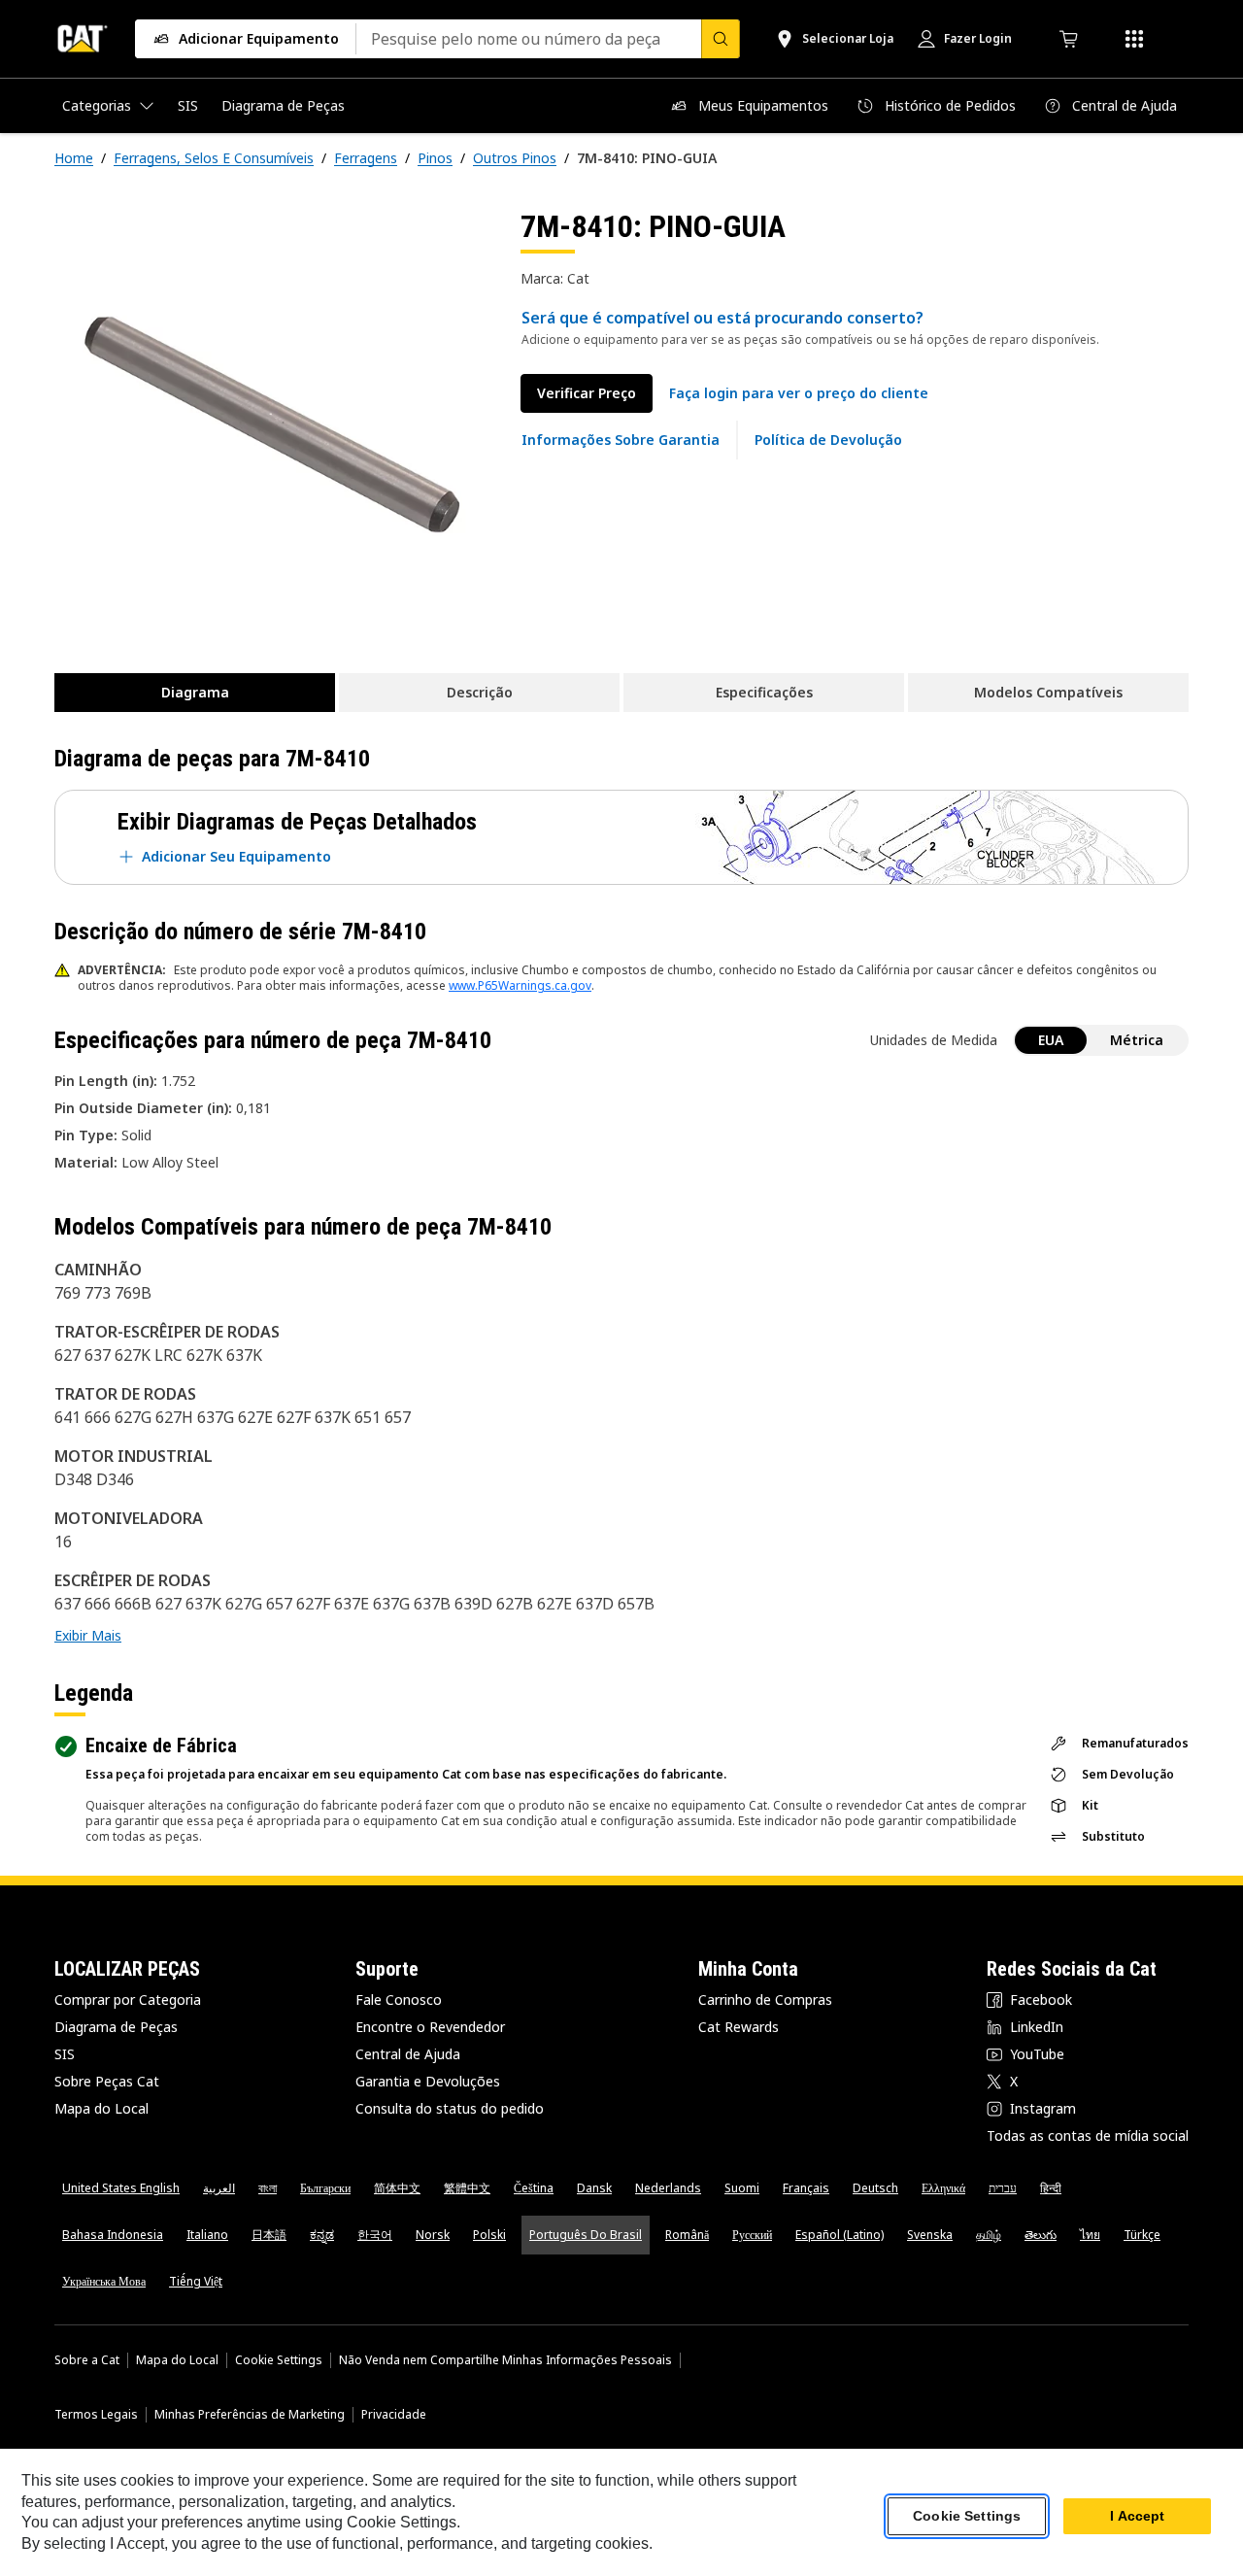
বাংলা (268, 2188)
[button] (799, 393)
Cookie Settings (279, 2360)
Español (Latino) (840, 2235)
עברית (1003, 2188)
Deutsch (875, 2188)
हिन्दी (1051, 2188)
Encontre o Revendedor (430, 2027)
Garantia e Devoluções (428, 2081)
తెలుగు (1041, 2235)
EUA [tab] (1051, 1040)
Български (325, 2188)
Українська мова (104, 2281)
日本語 (269, 2235)
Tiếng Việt (196, 2281)
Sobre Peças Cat (107, 2081)
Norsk (433, 2235)
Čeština (534, 2188)
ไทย (1090, 2235)
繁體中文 (467, 2188)
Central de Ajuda (408, 2054)
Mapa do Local (101, 2108)
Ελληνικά (943, 2188)
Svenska (930, 2235)
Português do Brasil (586, 2235)
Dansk (594, 2188)
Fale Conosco (399, 2000)
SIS (65, 2054)
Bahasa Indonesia (113, 2235)
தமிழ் (989, 2235)
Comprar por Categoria (128, 2000)
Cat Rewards (739, 2027)
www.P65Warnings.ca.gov (520, 985)
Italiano (207, 2235)
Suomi (742, 2188)
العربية (219, 2188)
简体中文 (397, 2188)
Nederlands (668, 2188)
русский (752, 2235)
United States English (121, 2188)
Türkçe (1142, 2235)
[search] (721, 39)
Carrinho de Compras (765, 2000)
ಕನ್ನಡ (322, 2235)
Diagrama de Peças (116, 2027)
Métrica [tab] (1137, 1040)
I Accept (1137, 2517)
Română (687, 2235)
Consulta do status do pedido (450, 2108)
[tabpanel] (272, 424)
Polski (489, 2235)
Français (806, 2188)
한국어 (375, 2235)
